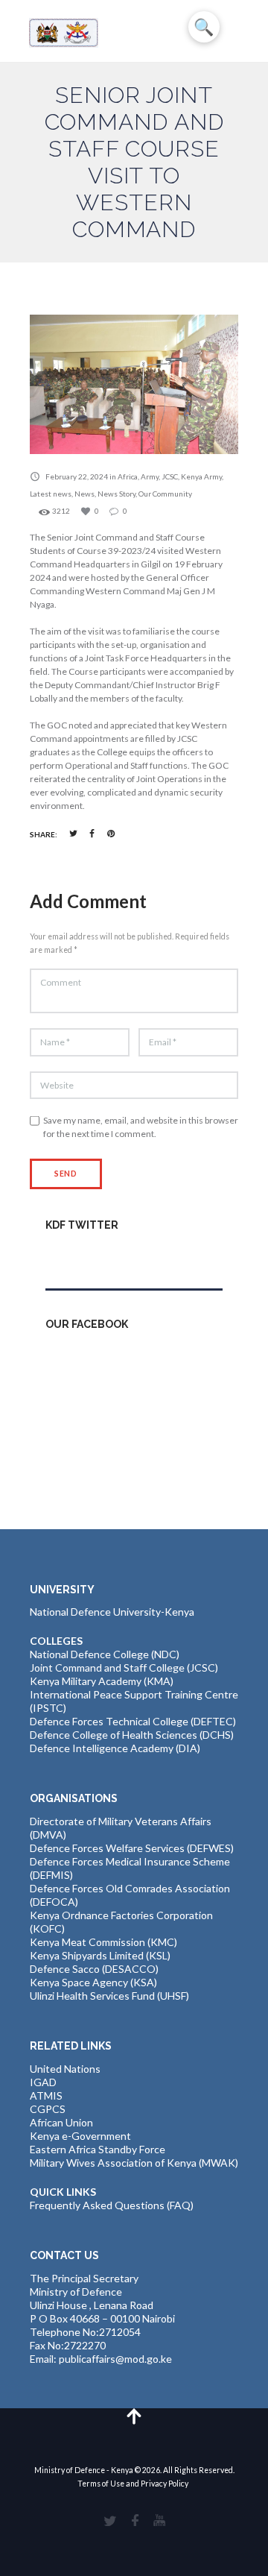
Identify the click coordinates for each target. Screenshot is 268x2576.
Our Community (165, 494)
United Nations (65, 2069)
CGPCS (48, 2109)
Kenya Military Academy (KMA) (102, 1681)
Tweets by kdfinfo (88, 1257)
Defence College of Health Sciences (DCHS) (132, 1735)
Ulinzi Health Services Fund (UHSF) (109, 1996)
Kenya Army (201, 476)
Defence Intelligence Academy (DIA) (115, 1748)
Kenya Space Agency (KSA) (93, 1982)
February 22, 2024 (77, 476)
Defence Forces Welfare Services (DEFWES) (132, 1848)
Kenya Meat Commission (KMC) (103, 1942)
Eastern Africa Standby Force (98, 2149)
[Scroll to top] (134, 2415)
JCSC (170, 476)
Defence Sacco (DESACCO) (94, 1969)
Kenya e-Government (80, 2136)
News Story (117, 494)
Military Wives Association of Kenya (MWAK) (134, 2163)
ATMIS (46, 2095)
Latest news (51, 494)
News (84, 494)
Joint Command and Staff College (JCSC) (124, 1668)
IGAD (43, 2082)
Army (150, 476)
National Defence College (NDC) (105, 1654)
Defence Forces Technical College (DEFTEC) (133, 1721)
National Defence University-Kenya (112, 1612)
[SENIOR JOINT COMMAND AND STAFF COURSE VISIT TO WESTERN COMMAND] (134, 384)
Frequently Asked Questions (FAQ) (112, 2205)
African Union (61, 2122)
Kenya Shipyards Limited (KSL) (100, 1955)
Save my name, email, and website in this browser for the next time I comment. (141, 1127)
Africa (128, 476)
